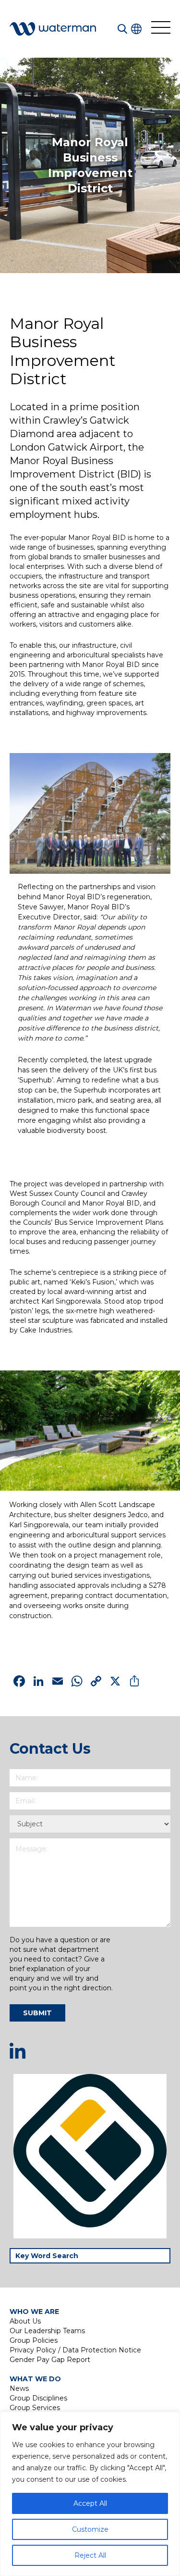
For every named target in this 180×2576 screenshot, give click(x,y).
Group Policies (34, 2340)
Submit (37, 2013)
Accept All (90, 2503)
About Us (25, 2321)
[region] (90, 2494)
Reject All (90, 2555)
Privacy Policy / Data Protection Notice (75, 2350)
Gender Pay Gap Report (50, 2360)
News (19, 2388)
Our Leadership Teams (47, 2331)
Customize (90, 2529)
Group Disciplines (38, 2398)
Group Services (35, 2408)
